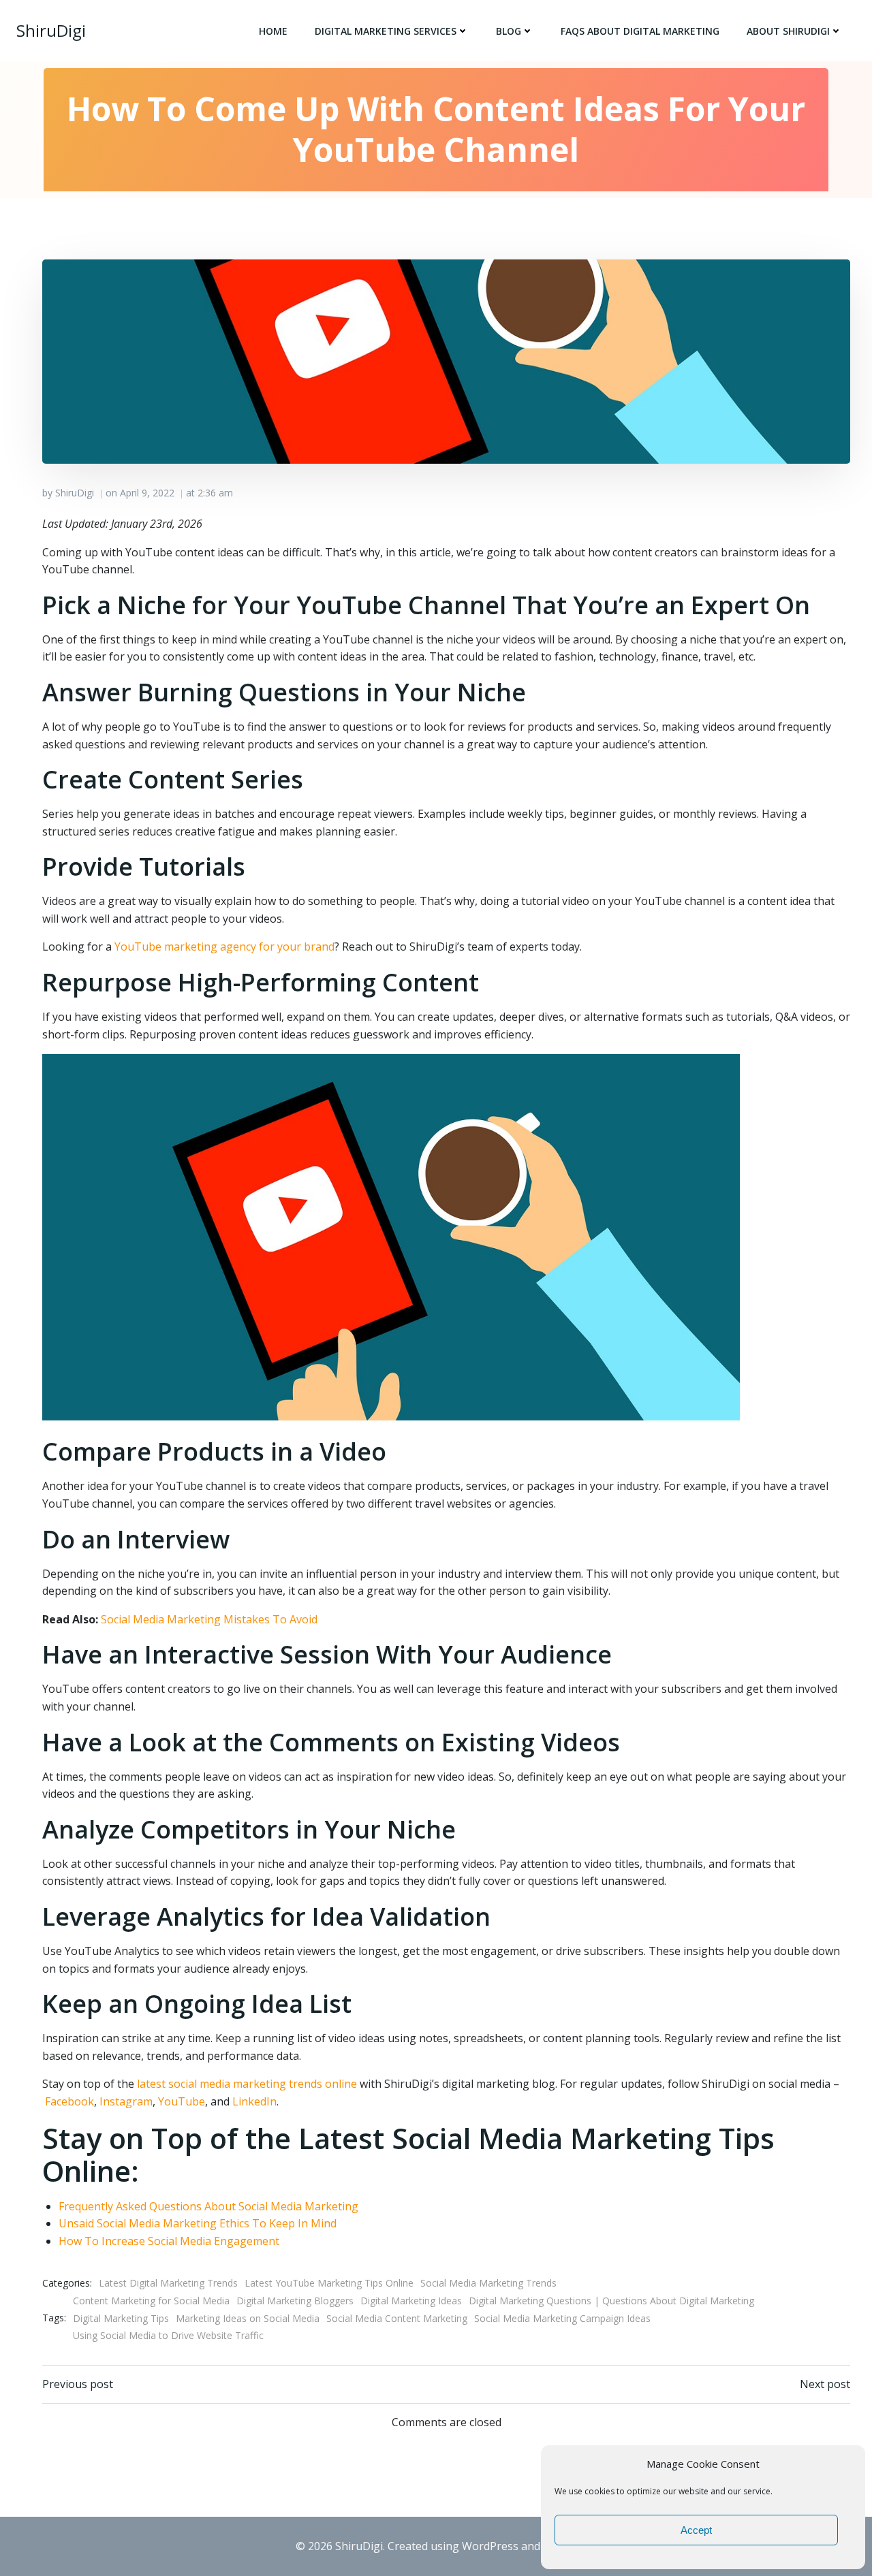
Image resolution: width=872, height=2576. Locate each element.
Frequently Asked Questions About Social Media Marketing (208, 2206)
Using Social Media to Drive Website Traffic (168, 2335)
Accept (696, 2530)
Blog (509, 31)
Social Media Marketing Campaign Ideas (562, 2318)
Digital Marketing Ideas (411, 2301)
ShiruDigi (75, 493)
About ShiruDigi (788, 31)
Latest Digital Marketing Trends (168, 2283)
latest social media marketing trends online (247, 2084)
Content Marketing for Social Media (151, 2301)
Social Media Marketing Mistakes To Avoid (209, 1619)
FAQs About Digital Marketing (640, 31)
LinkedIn (254, 2101)
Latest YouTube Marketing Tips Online (329, 2283)
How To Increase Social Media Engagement (169, 2241)
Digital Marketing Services (386, 31)
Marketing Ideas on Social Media (248, 2318)
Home (273, 31)
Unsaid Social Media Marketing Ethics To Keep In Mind (198, 2223)
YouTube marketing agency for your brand (224, 947)
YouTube (182, 2101)
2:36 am (215, 493)
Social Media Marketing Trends (488, 2283)
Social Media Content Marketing (397, 2318)
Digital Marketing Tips (121, 2318)
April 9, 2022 (147, 493)
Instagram (126, 2101)
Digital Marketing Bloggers (295, 2301)
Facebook (69, 2101)
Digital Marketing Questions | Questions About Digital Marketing (611, 2301)
